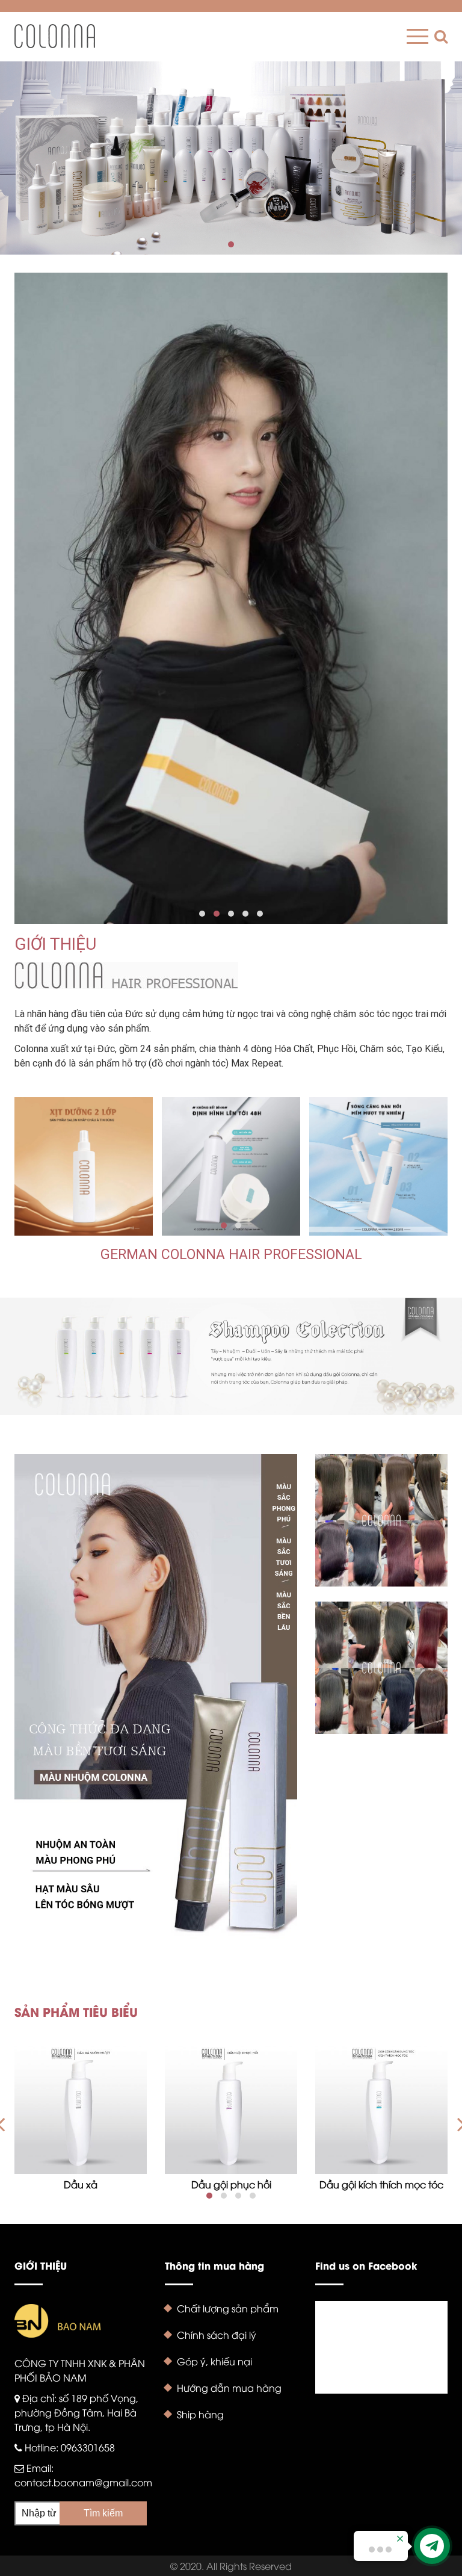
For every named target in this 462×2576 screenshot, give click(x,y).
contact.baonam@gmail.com (83, 2482)
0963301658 (88, 2447)
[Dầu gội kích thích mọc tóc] (381, 2108)
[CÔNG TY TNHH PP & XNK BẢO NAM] (55, 36)
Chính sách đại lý (217, 2335)
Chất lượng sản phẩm (228, 2308)
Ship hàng (200, 2414)
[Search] (438, 36)
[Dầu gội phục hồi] (231, 2108)
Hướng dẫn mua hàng (229, 2388)
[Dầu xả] (81, 2108)
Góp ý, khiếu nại (214, 2361)
